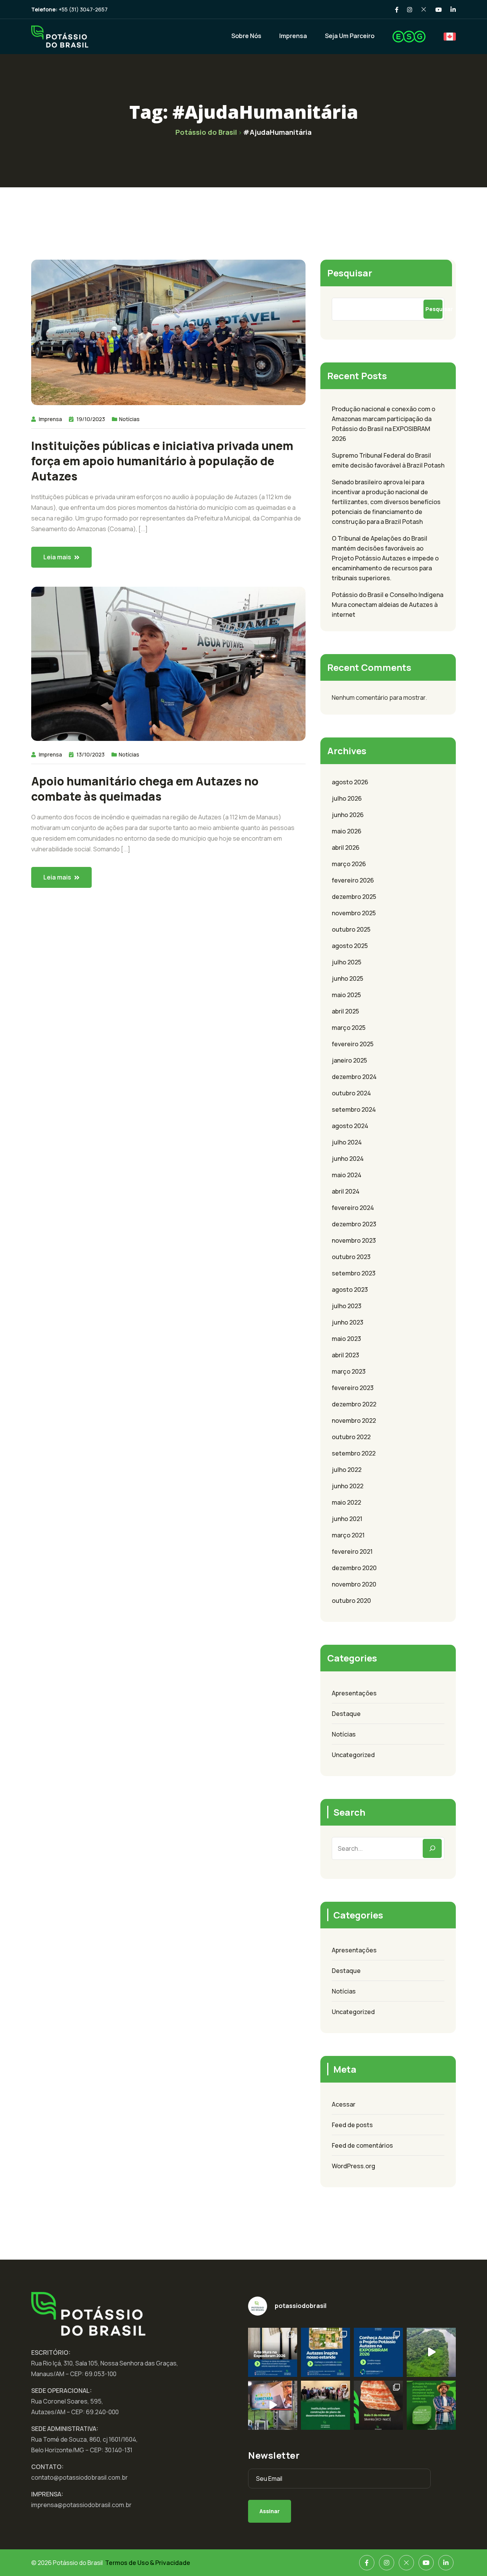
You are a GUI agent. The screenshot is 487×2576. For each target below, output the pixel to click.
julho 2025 (347, 962)
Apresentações (354, 1693)
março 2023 (349, 1371)
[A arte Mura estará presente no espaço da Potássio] (273, 2352)
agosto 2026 (350, 782)
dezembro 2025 (354, 897)
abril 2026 (346, 847)
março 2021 (348, 1535)
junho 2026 (348, 815)
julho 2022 (347, 1470)
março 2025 (349, 1028)
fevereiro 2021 (352, 1551)
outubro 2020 (351, 1601)
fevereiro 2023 (353, 1388)
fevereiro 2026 (353, 880)
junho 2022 (348, 1486)
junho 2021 (347, 1519)
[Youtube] (426, 2563)
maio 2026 (347, 831)
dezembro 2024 (354, 1077)
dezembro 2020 (354, 1568)
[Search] (432, 1848)
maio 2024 (347, 1175)
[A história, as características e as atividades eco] (325, 2352)
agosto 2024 (350, 1126)
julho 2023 (347, 1306)
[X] (406, 2563)
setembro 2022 (354, 1453)
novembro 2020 (354, 1584)
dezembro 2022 (354, 1404)
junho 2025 (348, 978)
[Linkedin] (446, 2563)
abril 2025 (345, 1011)
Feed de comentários (362, 2145)
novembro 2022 (354, 1420)
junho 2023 (348, 1322)
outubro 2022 (351, 1437)
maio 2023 (346, 1339)
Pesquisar (350, 273)
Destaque (346, 1714)
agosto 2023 (350, 1290)
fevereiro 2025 (353, 1044)
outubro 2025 (351, 929)
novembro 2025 (354, 913)
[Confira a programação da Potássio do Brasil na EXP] (378, 2352)
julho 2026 (347, 798)
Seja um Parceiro (350, 36)
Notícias (129, 419)
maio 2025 (346, 995)
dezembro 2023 (354, 1224)
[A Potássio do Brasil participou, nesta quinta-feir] (325, 2405)
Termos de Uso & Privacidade (148, 2563)
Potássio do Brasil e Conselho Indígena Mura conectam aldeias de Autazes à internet (388, 605)
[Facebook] (367, 2563)
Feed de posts (352, 2125)
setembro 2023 (354, 1273)
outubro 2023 (351, 1257)
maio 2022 (346, 1502)
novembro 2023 (354, 1240)
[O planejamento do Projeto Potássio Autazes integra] (431, 2405)
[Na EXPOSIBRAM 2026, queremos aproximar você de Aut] (431, 2352)
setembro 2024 (354, 1109)
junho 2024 (348, 1159)
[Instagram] (387, 2563)
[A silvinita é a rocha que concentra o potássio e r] (378, 2405)
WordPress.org (353, 2166)
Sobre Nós (246, 36)
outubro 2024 (351, 1093)
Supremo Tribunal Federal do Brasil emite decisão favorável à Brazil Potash (388, 460)
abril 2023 (345, 1355)
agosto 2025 (350, 946)
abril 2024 (346, 1191)
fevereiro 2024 (353, 1208)
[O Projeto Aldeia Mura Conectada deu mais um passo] (273, 2405)
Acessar (344, 2104)
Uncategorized (353, 1755)
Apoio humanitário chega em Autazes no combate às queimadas (145, 789)
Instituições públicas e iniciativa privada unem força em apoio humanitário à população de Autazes (162, 461)
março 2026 (349, 864)
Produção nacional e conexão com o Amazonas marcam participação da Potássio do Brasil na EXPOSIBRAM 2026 (384, 424)
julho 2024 (347, 1142)
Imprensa (293, 36)
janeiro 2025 (349, 1060)
